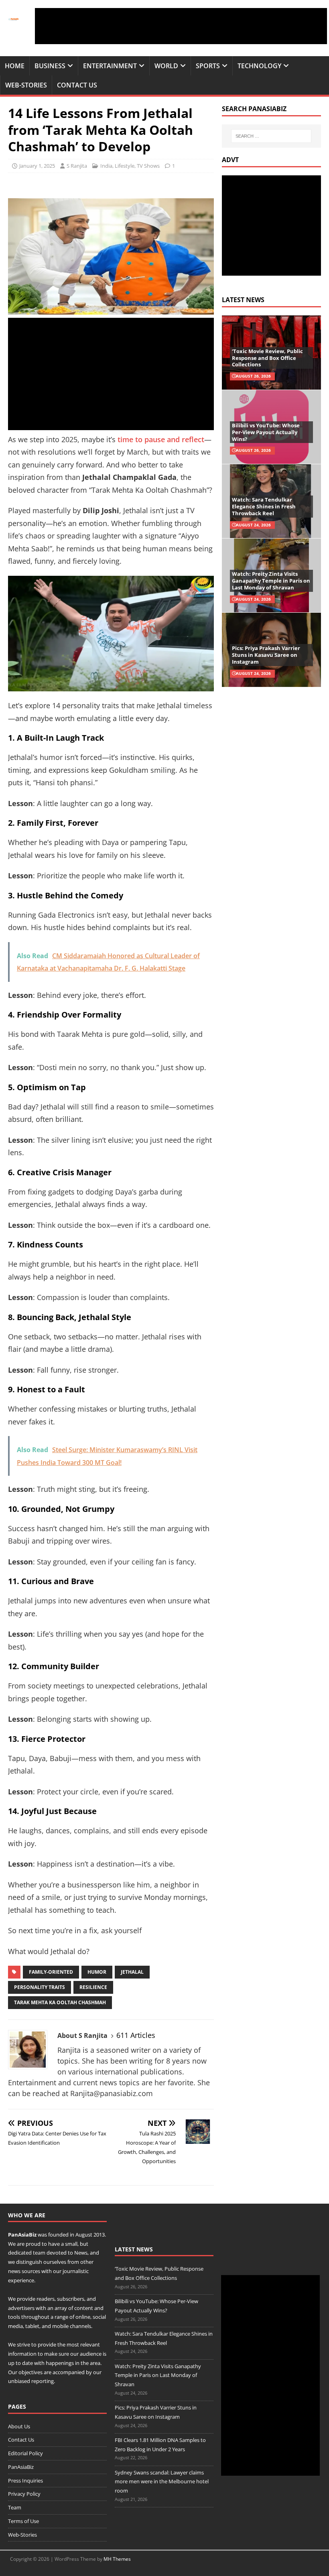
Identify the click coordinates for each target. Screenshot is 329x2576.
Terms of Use (23, 2521)
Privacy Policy (24, 2494)
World (166, 66)
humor (97, 1972)
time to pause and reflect (161, 439)
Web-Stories (26, 85)
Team (15, 2507)
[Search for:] (271, 136)
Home (15, 66)
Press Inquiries (25, 2481)
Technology (259, 66)
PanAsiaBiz (22, 2235)
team (39, 2253)
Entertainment (110, 66)
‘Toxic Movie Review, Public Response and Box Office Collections (267, 358)
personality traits (40, 1987)
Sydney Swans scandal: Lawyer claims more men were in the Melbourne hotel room (162, 2482)
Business (50, 66)
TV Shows (148, 166)
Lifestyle (125, 166)
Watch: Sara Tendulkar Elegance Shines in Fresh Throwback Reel (264, 506)
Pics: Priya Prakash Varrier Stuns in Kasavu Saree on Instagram (266, 655)
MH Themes (117, 2559)
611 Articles (136, 2035)
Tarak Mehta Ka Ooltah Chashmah (60, 2002)
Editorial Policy (25, 2453)
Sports (208, 66)
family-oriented (51, 1972)
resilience (93, 1987)
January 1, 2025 (37, 166)
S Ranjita (77, 166)
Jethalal (132, 1972)
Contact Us (77, 85)
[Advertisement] (181, 26)
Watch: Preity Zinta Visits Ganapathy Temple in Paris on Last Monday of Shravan (271, 581)
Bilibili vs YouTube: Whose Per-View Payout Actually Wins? (266, 432)
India (106, 166)
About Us (19, 2426)
